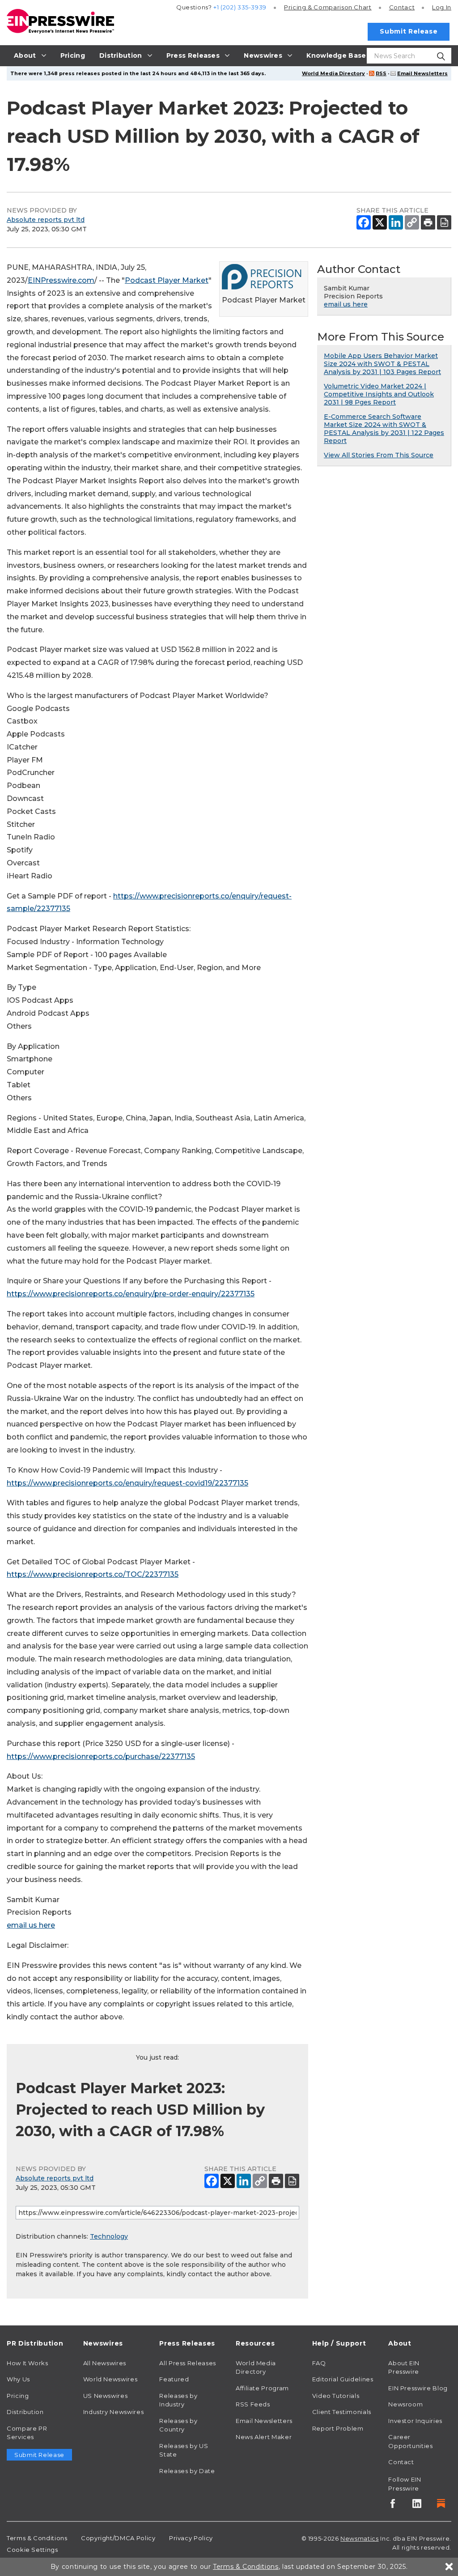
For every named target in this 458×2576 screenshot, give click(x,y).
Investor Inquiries (415, 2421)
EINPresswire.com (61, 280)
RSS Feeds (253, 2404)
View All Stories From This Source (379, 455)
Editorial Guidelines (343, 2379)
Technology (109, 2236)
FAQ (319, 2363)
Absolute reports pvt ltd (46, 220)
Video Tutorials (336, 2396)
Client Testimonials (342, 2412)
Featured (174, 2379)
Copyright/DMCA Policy (118, 2538)
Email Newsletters (422, 73)
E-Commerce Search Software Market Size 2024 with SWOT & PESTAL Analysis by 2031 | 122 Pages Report (384, 429)
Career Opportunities (410, 2441)
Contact (402, 7)
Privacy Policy (191, 2538)
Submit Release (409, 31)
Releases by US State (184, 2450)
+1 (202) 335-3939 (240, 7)
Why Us (18, 2379)
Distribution (25, 2412)
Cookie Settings (32, 2550)
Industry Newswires (114, 2412)
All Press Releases (188, 2363)
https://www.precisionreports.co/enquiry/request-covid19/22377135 (127, 1483)
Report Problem (338, 2428)
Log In (442, 7)
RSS (381, 73)
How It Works (28, 2363)
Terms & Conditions (37, 2538)
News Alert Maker (264, 2437)
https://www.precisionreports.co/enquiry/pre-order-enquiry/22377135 (131, 1294)
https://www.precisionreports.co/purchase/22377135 (101, 1756)
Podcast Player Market (167, 280)
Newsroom (405, 2404)
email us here (31, 1925)
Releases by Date (187, 2471)
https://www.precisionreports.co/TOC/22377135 (93, 1574)
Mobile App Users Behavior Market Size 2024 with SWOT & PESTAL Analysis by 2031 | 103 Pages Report (382, 364)
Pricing (328, 7)
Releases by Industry (178, 2400)
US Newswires (106, 2396)
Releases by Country (178, 2425)
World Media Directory (333, 73)
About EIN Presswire (404, 2367)
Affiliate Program (262, 2388)
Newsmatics (359, 2538)
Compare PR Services (27, 2433)
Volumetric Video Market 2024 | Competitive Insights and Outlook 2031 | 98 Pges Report (379, 394)
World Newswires (110, 2379)
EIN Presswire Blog (418, 2388)
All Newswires (105, 2363)
